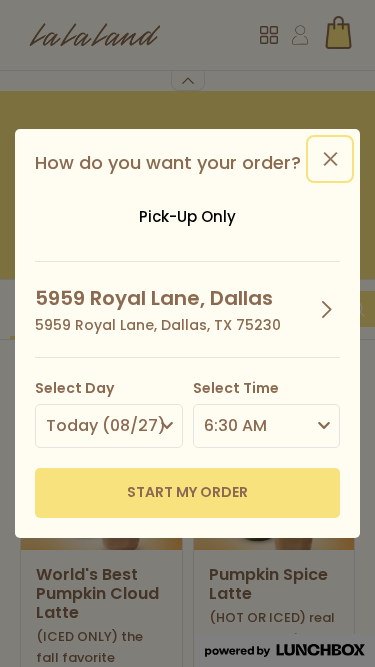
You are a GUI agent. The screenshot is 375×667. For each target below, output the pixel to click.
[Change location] (327, 309)
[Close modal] (330, 159)
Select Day (74, 388)
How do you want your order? (168, 162)
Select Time (236, 388)
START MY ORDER (187, 492)
